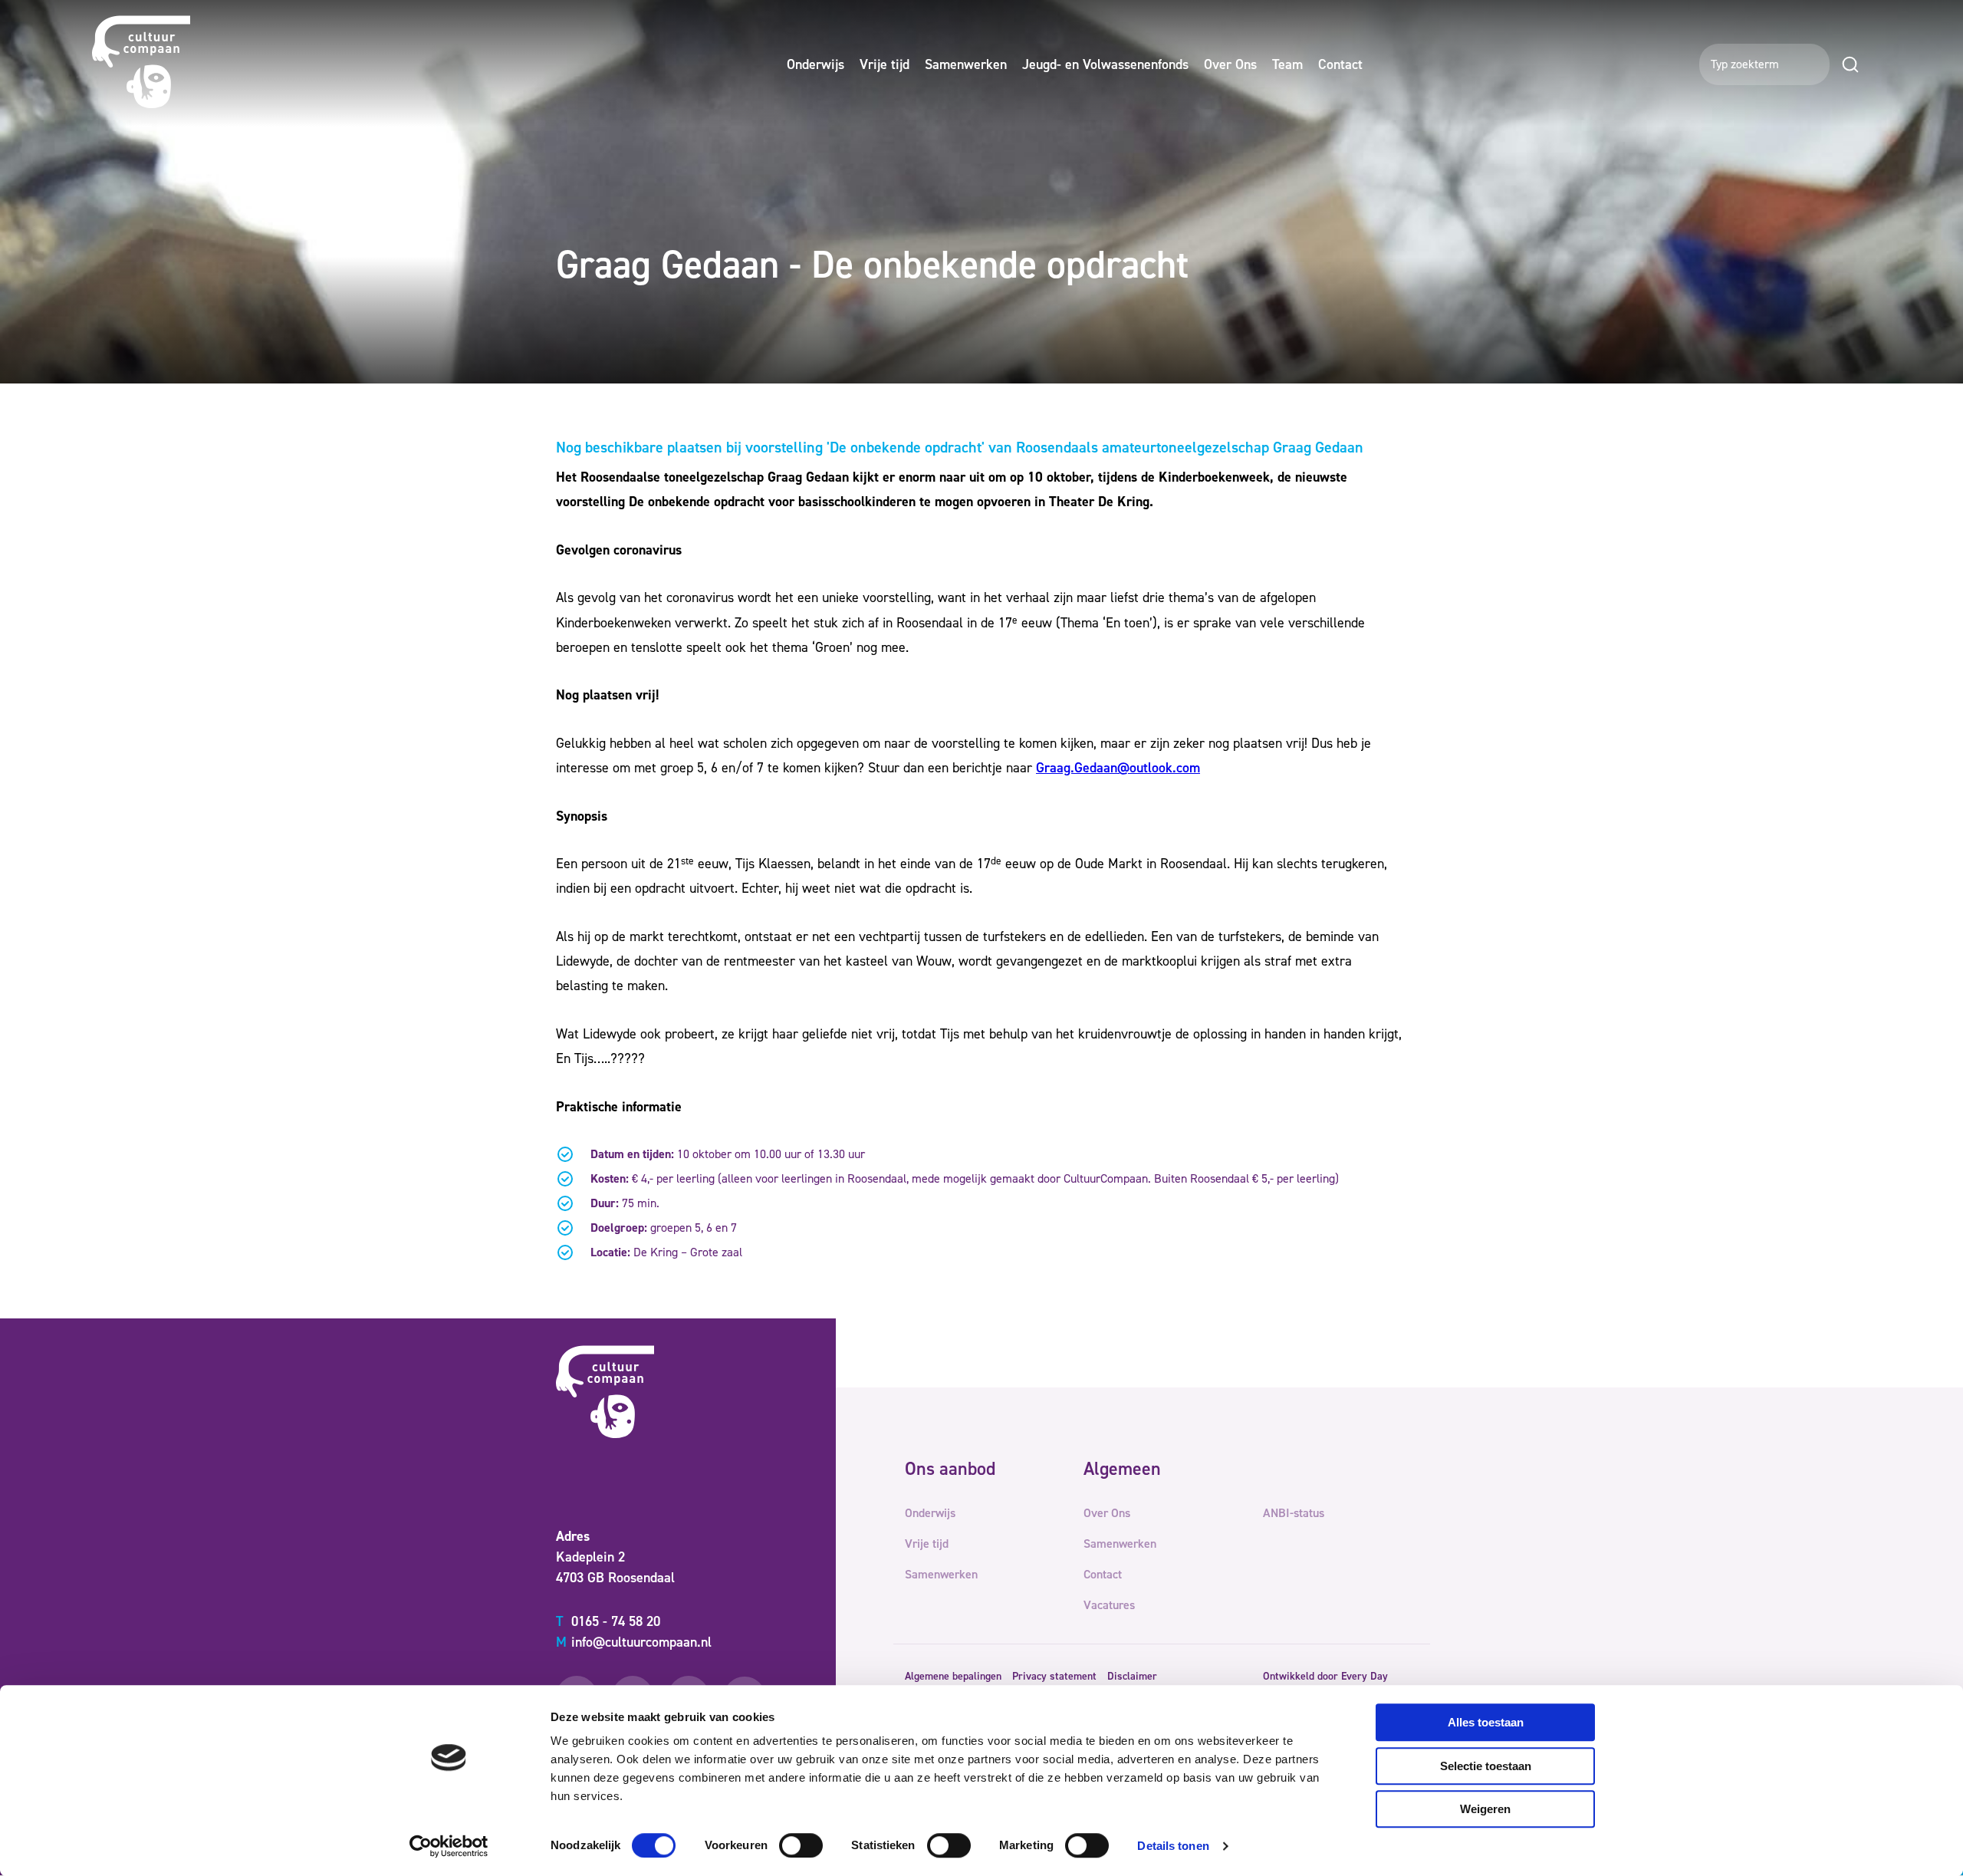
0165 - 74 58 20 (608, 1621)
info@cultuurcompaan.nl (634, 1642)
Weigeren (1485, 1809)
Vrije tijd (885, 64)
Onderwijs (815, 64)
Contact (1340, 64)
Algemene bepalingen (953, 1676)
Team (1287, 64)
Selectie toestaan (1486, 1766)
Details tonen (1173, 1846)
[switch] (801, 1845)
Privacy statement (1054, 1676)
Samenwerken (966, 64)
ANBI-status (1294, 1513)
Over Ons (1230, 64)
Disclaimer (1132, 1676)
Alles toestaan (1486, 1722)
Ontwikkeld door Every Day (1325, 1676)
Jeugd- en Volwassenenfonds (1105, 64)
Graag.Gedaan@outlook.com (1118, 768)
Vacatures (1109, 1605)
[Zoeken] (1850, 64)
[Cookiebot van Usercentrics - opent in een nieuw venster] (449, 1846)
